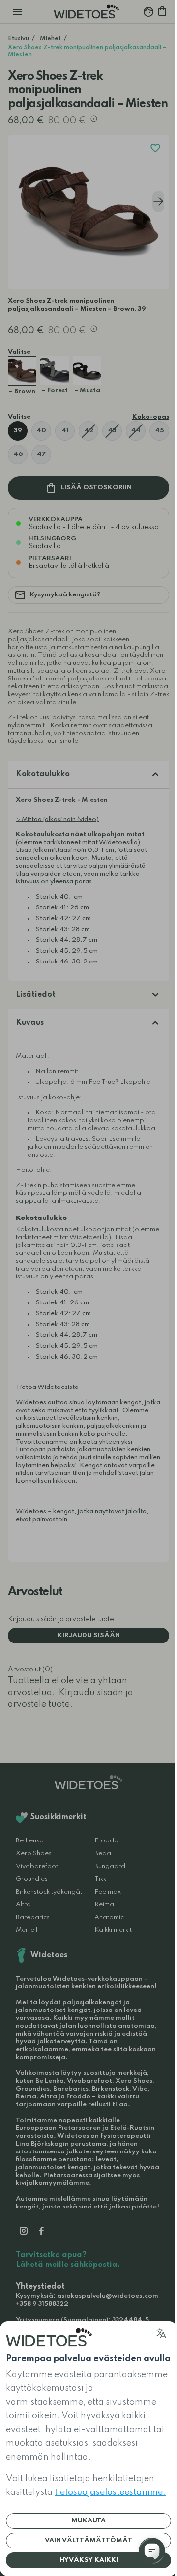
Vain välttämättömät (88, 2540)
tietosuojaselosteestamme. (110, 2492)
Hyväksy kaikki (89, 2560)
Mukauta (88, 2521)
